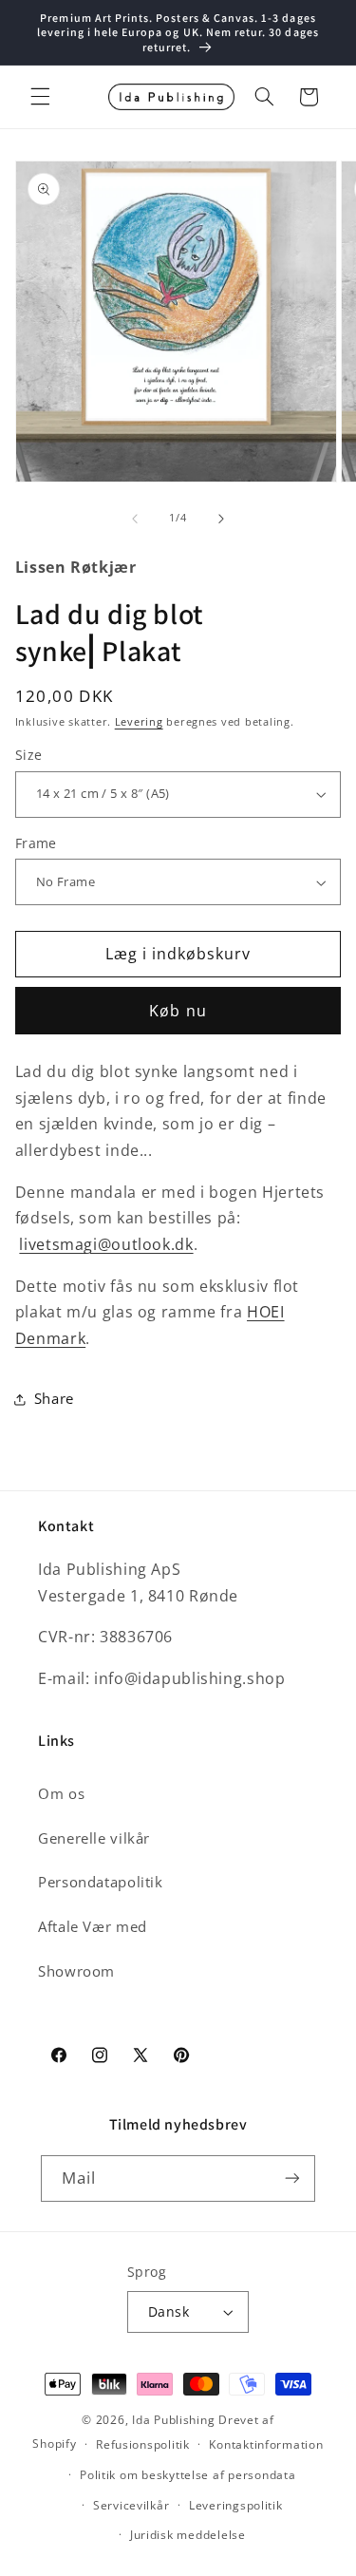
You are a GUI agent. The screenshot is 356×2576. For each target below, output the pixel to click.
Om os (61, 1793)
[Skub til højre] (221, 519)
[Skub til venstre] (135, 519)
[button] (40, 97)
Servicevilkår (131, 2505)
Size (29, 755)
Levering (139, 722)
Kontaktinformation (266, 2444)
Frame (36, 843)
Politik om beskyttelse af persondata (187, 2475)
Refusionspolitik (143, 2444)
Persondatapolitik (101, 1882)
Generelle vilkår (94, 1838)
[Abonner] (292, 2178)
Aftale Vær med (93, 1926)
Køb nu (178, 1011)
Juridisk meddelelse (188, 2535)
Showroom (76, 1971)
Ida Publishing (173, 2420)
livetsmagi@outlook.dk (106, 1244)
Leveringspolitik (236, 2505)
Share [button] (54, 1398)
